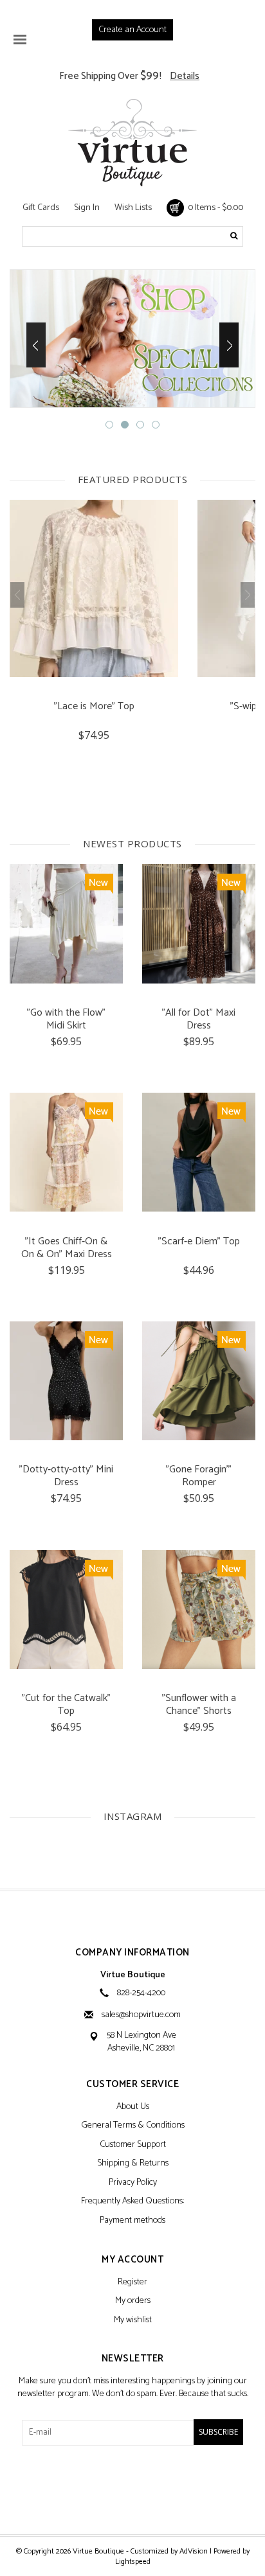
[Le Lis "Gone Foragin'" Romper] (199, 1381)
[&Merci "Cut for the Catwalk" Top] (66, 1610)
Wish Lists (133, 208)
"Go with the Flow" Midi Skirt (66, 1019)
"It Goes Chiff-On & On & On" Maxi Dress (67, 1248)
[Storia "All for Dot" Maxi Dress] (199, 923)
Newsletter (133, 2359)
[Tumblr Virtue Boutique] (132, 2489)
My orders (133, 2301)
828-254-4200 (141, 1993)
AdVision (194, 2551)
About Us (133, 2107)
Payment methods (132, 2221)
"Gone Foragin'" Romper (199, 1476)
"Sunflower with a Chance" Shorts (199, 1705)
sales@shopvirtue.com (141, 2015)
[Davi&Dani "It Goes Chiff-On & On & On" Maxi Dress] (66, 1152)
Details (185, 76)
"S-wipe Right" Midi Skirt (94, 708)
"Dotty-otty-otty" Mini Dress (66, 1476)
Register (132, 2283)
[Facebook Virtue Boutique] (110, 2489)
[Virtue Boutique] (132, 143)
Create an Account (132, 30)
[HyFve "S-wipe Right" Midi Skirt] (94, 588)
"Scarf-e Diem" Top (199, 1243)
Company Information (132, 1953)
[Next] (229, 345)
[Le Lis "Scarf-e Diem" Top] (199, 1152)
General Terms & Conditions (133, 2126)
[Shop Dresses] (132, 339)
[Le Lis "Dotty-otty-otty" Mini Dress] (66, 1381)
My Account (132, 2260)
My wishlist (133, 2321)
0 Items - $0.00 (214, 208)
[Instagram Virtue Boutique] (155, 2489)
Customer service (132, 2085)
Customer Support (133, 2145)
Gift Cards (41, 208)
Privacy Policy (133, 2183)
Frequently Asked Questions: (132, 2202)
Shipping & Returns (133, 2164)
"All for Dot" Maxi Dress (199, 1019)
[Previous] (36, 345)
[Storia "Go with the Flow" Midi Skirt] (66, 923)
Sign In (87, 208)
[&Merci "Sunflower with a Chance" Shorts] (199, 1610)
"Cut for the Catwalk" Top (66, 1705)
